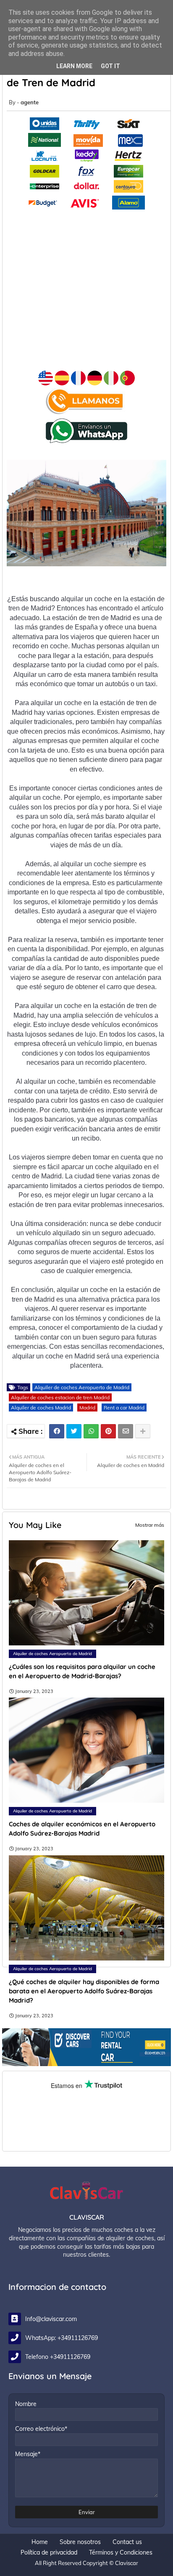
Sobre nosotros (80, 2542)
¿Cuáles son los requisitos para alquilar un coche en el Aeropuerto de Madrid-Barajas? (82, 1671)
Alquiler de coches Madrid (41, 1407)
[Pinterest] (108, 1431)
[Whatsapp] (91, 1431)
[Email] (126, 1431)
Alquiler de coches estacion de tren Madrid (60, 1397)
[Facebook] (57, 1431)
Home (40, 2542)
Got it (110, 66)
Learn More (74, 66)
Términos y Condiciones (121, 2552)
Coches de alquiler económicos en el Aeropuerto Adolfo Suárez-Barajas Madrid (82, 1829)
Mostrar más (150, 1525)
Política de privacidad (49, 2552)
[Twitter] (74, 1431)
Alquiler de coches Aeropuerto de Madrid (82, 1387)
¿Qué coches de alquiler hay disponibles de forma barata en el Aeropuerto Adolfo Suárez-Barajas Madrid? (84, 1991)
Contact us (127, 2542)
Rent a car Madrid (124, 1407)
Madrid (87, 1407)
